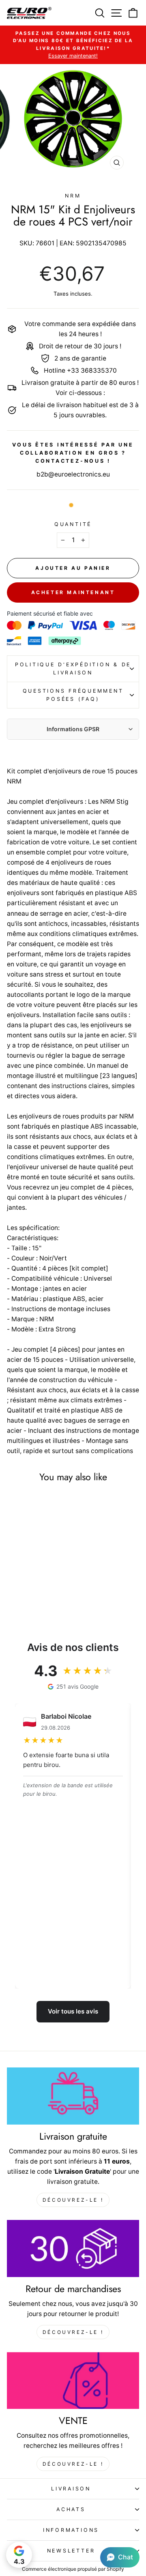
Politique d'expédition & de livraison (73, 669)
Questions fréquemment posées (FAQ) (73, 695)
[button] (120, 2557)
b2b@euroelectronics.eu (73, 474)
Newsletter (71, 2551)
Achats (71, 2509)
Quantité (73, 524)
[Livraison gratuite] (73, 2096)
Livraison (71, 2489)
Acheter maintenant (73, 592)
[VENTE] (73, 2381)
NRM (73, 196)
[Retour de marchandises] (73, 2249)
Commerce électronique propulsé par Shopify (73, 2569)
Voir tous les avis (73, 2011)
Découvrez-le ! (73, 2200)
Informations (71, 2530)
